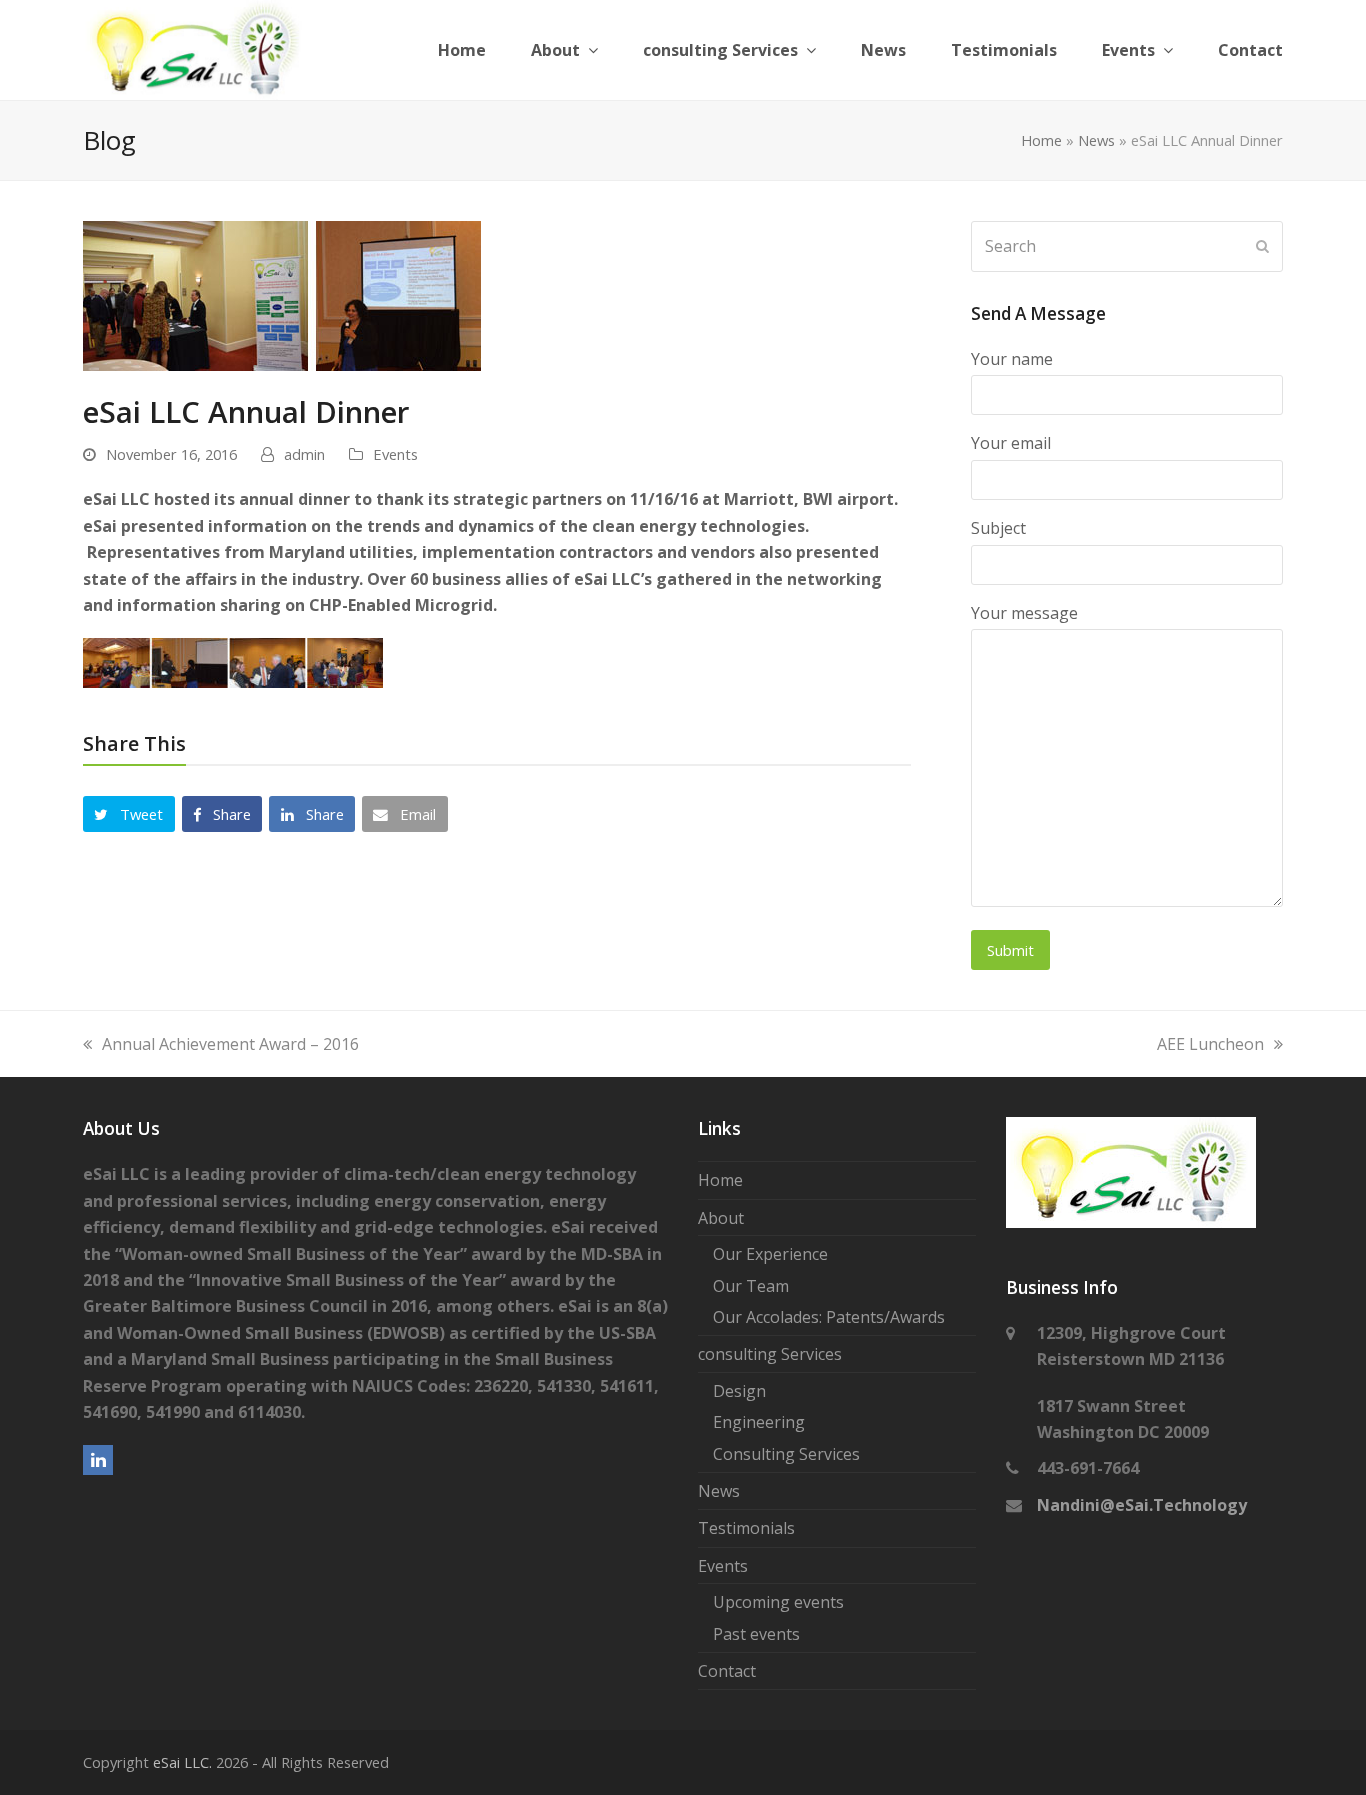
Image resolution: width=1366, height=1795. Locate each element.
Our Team (751, 1286)
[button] (129, 814)
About (721, 1218)
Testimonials (746, 1528)
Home (1041, 140)
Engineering (759, 1422)
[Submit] (1262, 246)
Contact (727, 1671)
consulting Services (770, 1354)
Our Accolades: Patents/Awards (829, 1317)
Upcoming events (778, 1602)
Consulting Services (786, 1454)
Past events (756, 1634)
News (1096, 140)
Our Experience (770, 1254)
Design (739, 1391)
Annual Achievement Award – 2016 (230, 1044)
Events (395, 454)
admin (304, 454)
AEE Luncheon (1210, 1044)
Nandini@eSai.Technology (1142, 1505)
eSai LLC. (182, 1762)
